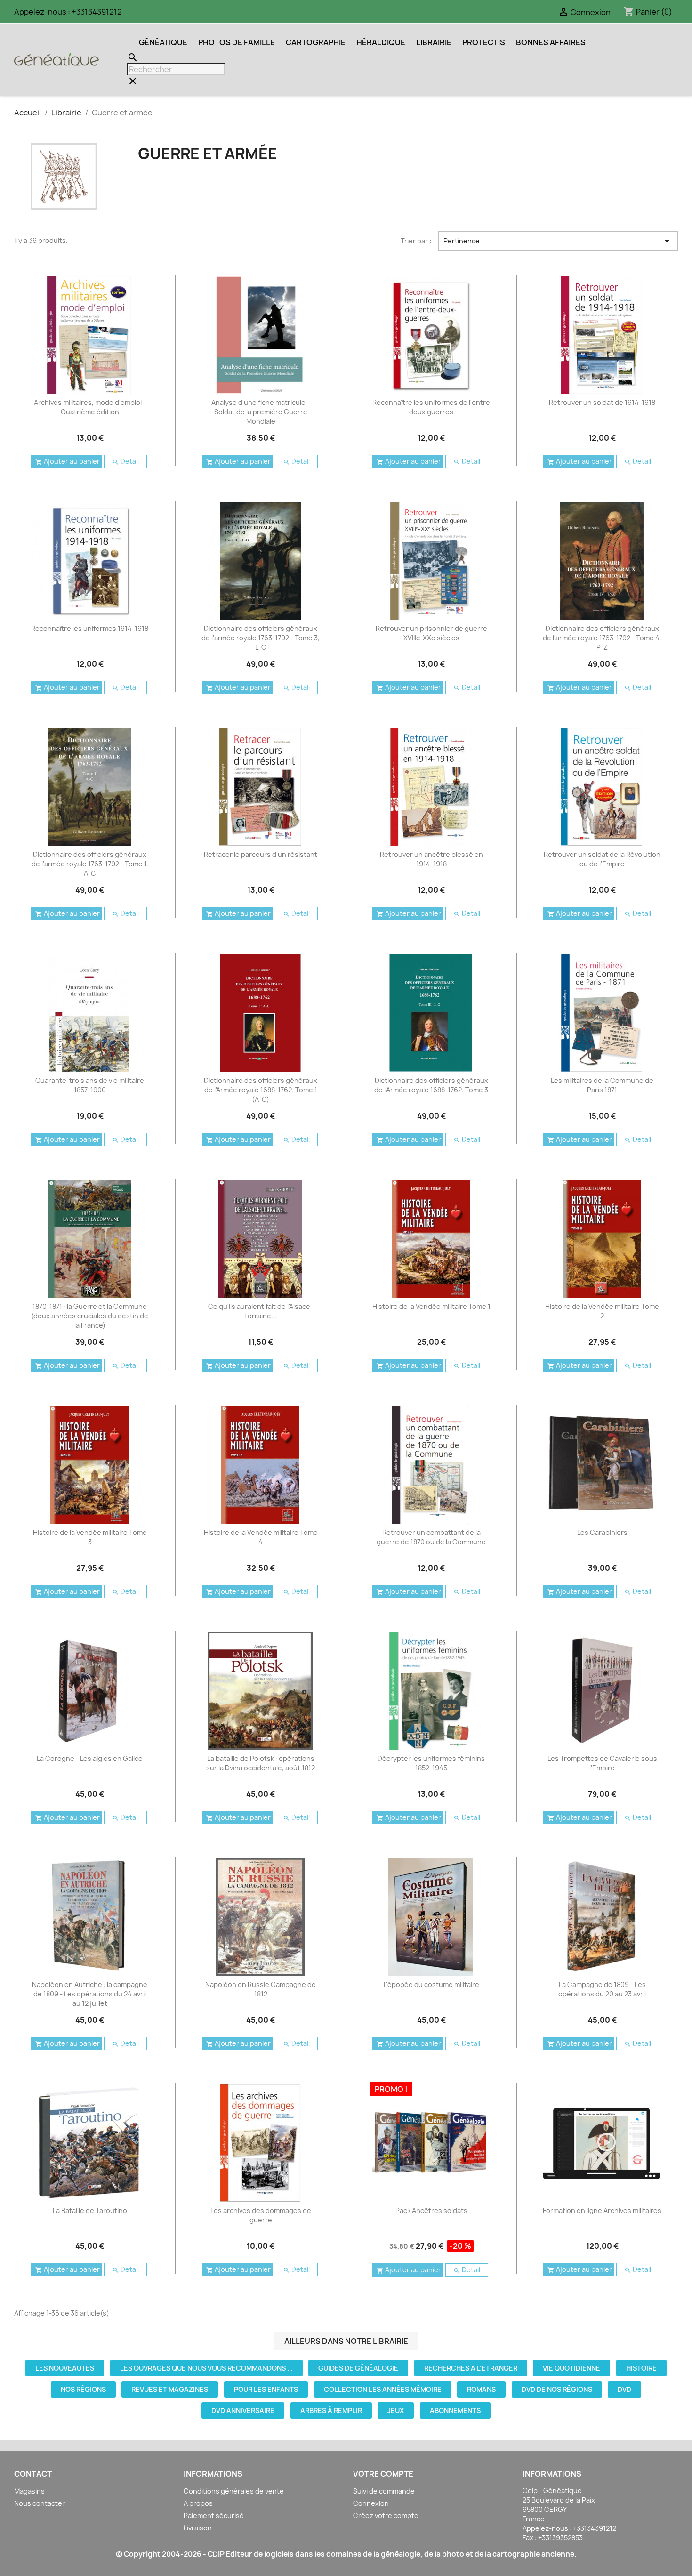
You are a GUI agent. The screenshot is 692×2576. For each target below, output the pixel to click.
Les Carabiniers (602, 1532)
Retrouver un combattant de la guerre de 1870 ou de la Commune (431, 1537)
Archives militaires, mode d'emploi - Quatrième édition (90, 407)
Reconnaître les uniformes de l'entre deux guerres (431, 407)
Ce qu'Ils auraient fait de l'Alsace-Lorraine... (261, 1311)
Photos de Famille (237, 42)
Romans (481, 2389)
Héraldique (381, 42)
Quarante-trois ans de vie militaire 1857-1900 (90, 1085)
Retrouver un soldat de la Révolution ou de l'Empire (602, 859)
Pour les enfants (266, 2389)
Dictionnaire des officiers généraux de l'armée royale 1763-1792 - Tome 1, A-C (90, 864)
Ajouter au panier (68, 461)
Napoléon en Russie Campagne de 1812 (261, 1989)
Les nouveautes (65, 2368)
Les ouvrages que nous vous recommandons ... (206, 2368)
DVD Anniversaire (243, 2410)
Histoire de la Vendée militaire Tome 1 (431, 1306)
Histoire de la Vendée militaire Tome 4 (261, 1537)
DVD (624, 2389)
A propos (198, 2503)
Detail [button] (125, 461)
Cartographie (316, 42)
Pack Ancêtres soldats (431, 2210)
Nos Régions (83, 2389)
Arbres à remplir (331, 2410)
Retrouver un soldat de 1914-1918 (602, 402)
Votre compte (383, 2474)
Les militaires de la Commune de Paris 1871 (602, 1085)
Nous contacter (40, 2503)
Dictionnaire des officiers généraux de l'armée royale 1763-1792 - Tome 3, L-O (261, 638)
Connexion (371, 2503)
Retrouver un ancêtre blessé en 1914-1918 (431, 859)
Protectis (484, 42)
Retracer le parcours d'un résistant (261, 854)
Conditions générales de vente (234, 2491)
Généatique (163, 42)
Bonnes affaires (551, 42)
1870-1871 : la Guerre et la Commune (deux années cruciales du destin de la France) (90, 1316)
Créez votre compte (386, 2515)
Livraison (198, 2528)
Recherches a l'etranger (471, 2368)
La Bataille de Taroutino (90, 2210)
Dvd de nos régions (557, 2389)
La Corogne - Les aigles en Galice (90, 1758)
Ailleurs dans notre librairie (346, 2341)
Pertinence (558, 241)
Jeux (396, 2410)
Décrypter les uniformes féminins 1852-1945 (431, 1763)
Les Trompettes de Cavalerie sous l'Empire (602, 1763)
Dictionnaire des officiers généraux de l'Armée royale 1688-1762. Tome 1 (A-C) (261, 1090)
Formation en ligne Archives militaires (602, 2210)
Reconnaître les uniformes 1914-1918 (90, 628)
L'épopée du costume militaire (431, 1984)
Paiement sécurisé (214, 2515)
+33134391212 (97, 12)
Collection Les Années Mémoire (383, 2389)
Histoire (641, 2368)
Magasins (29, 2491)
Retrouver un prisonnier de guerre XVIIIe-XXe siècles (431, 633)
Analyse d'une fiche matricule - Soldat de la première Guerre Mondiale (261, 412)
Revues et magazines (170, 2389)
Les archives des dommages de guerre (261, 2215)
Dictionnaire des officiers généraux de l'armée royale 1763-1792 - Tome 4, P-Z (602, 638)
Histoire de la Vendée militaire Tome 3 (90, 1537)
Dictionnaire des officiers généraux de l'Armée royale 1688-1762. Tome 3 (431, 1085)
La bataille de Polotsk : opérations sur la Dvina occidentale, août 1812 (261, 1763)
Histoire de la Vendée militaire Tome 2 (602, 1311)
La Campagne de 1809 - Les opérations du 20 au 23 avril (602, 1989)
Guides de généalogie (358, 2368)
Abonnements (455, 2410)
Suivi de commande (384, 2491)
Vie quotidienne (571, 2368)
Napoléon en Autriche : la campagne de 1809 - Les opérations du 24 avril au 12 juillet (90, 1994)
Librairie (434, 42)
